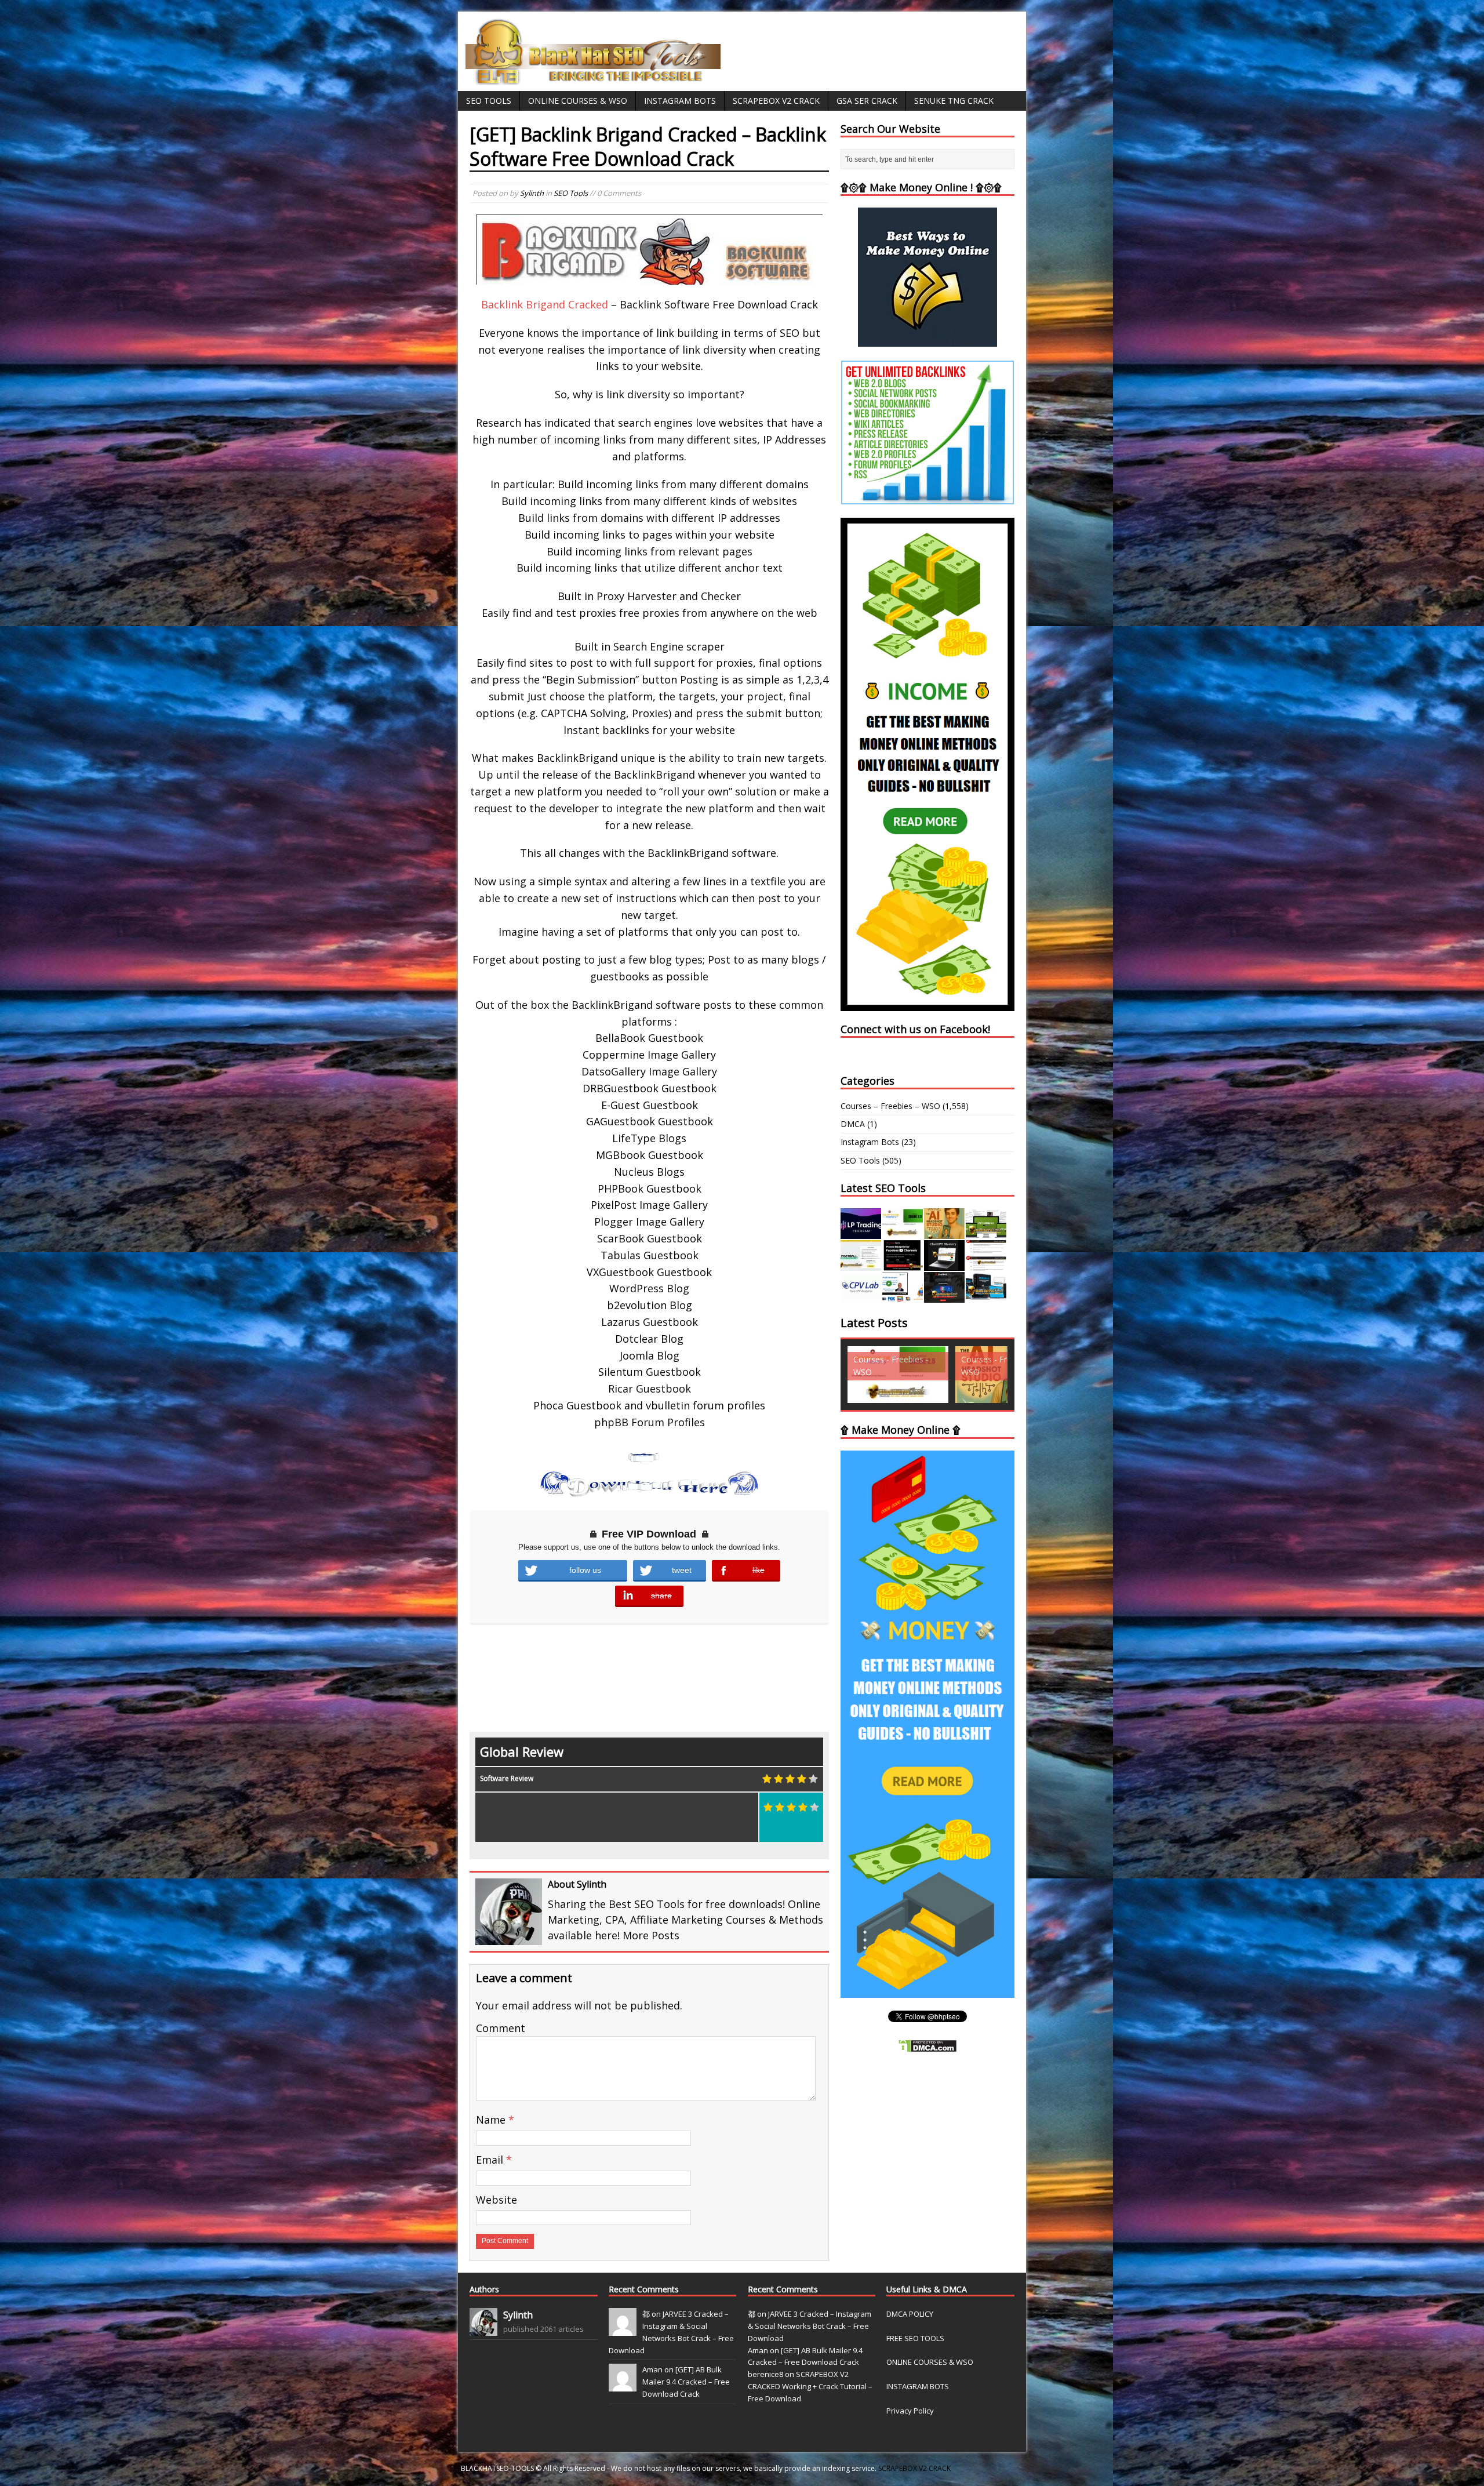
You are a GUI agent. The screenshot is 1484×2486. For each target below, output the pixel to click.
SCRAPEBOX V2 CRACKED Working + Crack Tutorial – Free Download (810, 2386)
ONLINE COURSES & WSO (930, 2362)
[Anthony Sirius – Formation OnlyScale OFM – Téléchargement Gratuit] (986, 1296)
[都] (623, 2329)
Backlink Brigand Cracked (545, 304)
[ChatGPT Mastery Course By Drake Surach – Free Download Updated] (944, 1264)
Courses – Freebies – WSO (890, 1106)
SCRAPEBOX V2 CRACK (914, 2468)
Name (492, 2120)
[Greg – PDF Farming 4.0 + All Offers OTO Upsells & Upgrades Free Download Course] (986, 1232)
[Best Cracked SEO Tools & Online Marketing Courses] (594, 79)
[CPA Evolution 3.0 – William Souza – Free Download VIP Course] (986, 1264)
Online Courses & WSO (578, 101)
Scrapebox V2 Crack (776, 101)
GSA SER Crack (867, 101)
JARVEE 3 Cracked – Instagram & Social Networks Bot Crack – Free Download (810, 2326)
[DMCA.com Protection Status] (927, 2046)
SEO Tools (489, 101)
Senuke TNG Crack (954, 101)
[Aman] (623, 2386)
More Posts (651, 1935)
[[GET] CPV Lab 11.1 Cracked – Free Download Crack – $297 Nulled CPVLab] (861, 1296)
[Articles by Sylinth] (483, 2329)
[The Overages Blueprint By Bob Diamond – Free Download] (903, 1296)
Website (497, 2200)
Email (491, 2160)
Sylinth (532, 193)
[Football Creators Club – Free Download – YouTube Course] (861, 1264)
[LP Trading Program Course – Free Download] (861, 1232)
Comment (501, 2028)
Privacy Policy (910, 2411)
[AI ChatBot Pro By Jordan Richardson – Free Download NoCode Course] (944, 1296)
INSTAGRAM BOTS (918, 2386)
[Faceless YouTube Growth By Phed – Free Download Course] (903, 1264)
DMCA (853, 1124)
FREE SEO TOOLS (915, 2338)
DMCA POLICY (910, 2314)
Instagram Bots (680, 101)
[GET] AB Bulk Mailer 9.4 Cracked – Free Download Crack (686, 2382)
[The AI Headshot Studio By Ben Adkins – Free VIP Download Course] (944, 1232)
